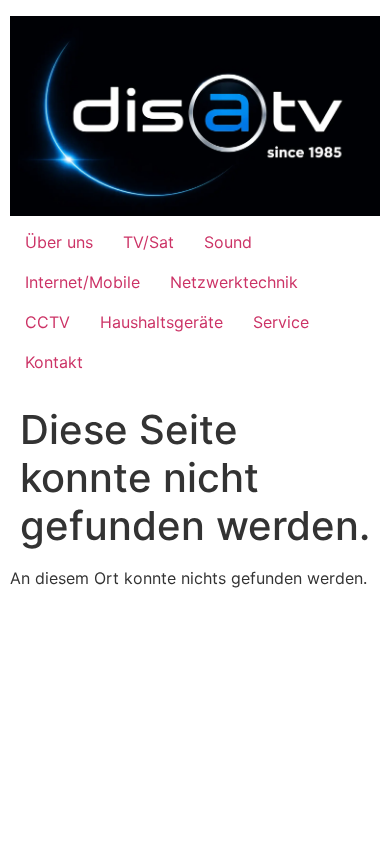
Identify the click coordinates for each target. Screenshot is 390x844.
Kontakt (54, 362)
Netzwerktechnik (234, 282)
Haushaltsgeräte (161, 322)
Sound (228, 242)
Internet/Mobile (82, 282)
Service (281, 322)
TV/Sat (148, 242)
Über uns (59, 242)
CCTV (47, 322)
